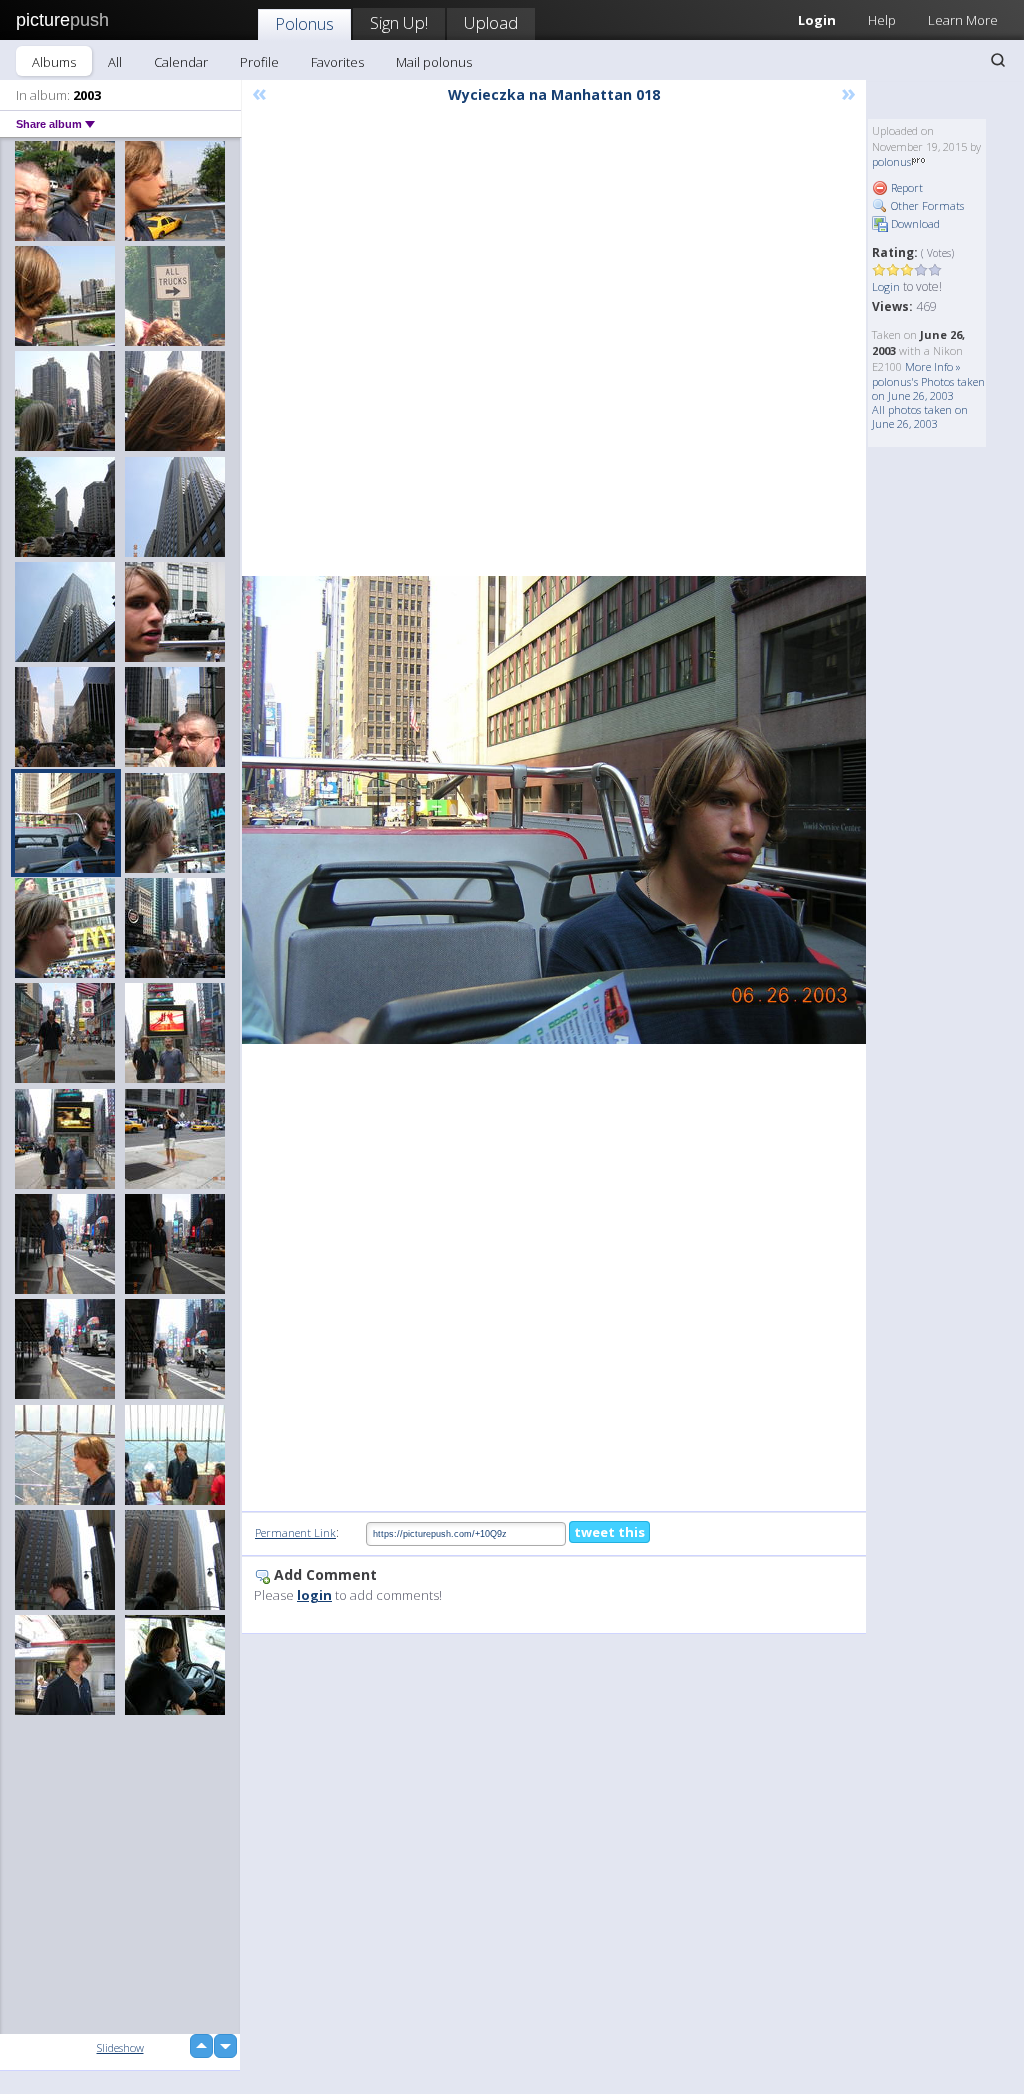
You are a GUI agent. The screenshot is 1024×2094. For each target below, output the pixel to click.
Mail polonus (434, 62)
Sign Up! (399, 22)
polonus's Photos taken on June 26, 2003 (928, 388)
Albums (54, 62)
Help (882, 20)
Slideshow (120, 2047)
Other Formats (926, 205)
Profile (259, 62)
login (314, 1595)
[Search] (998, 60)
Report (905, 187)
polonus (891, 161)
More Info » (933, 366)
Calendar (181, 62)
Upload (491, 22)
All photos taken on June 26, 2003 (920, 416)
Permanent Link (295, 1532)
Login (886, 286)
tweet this (609, 1532)
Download (914, 223)
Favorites (337, 62)
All (115, 62)
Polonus (304, 23)
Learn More (963, 20)
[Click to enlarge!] (554, 810)
